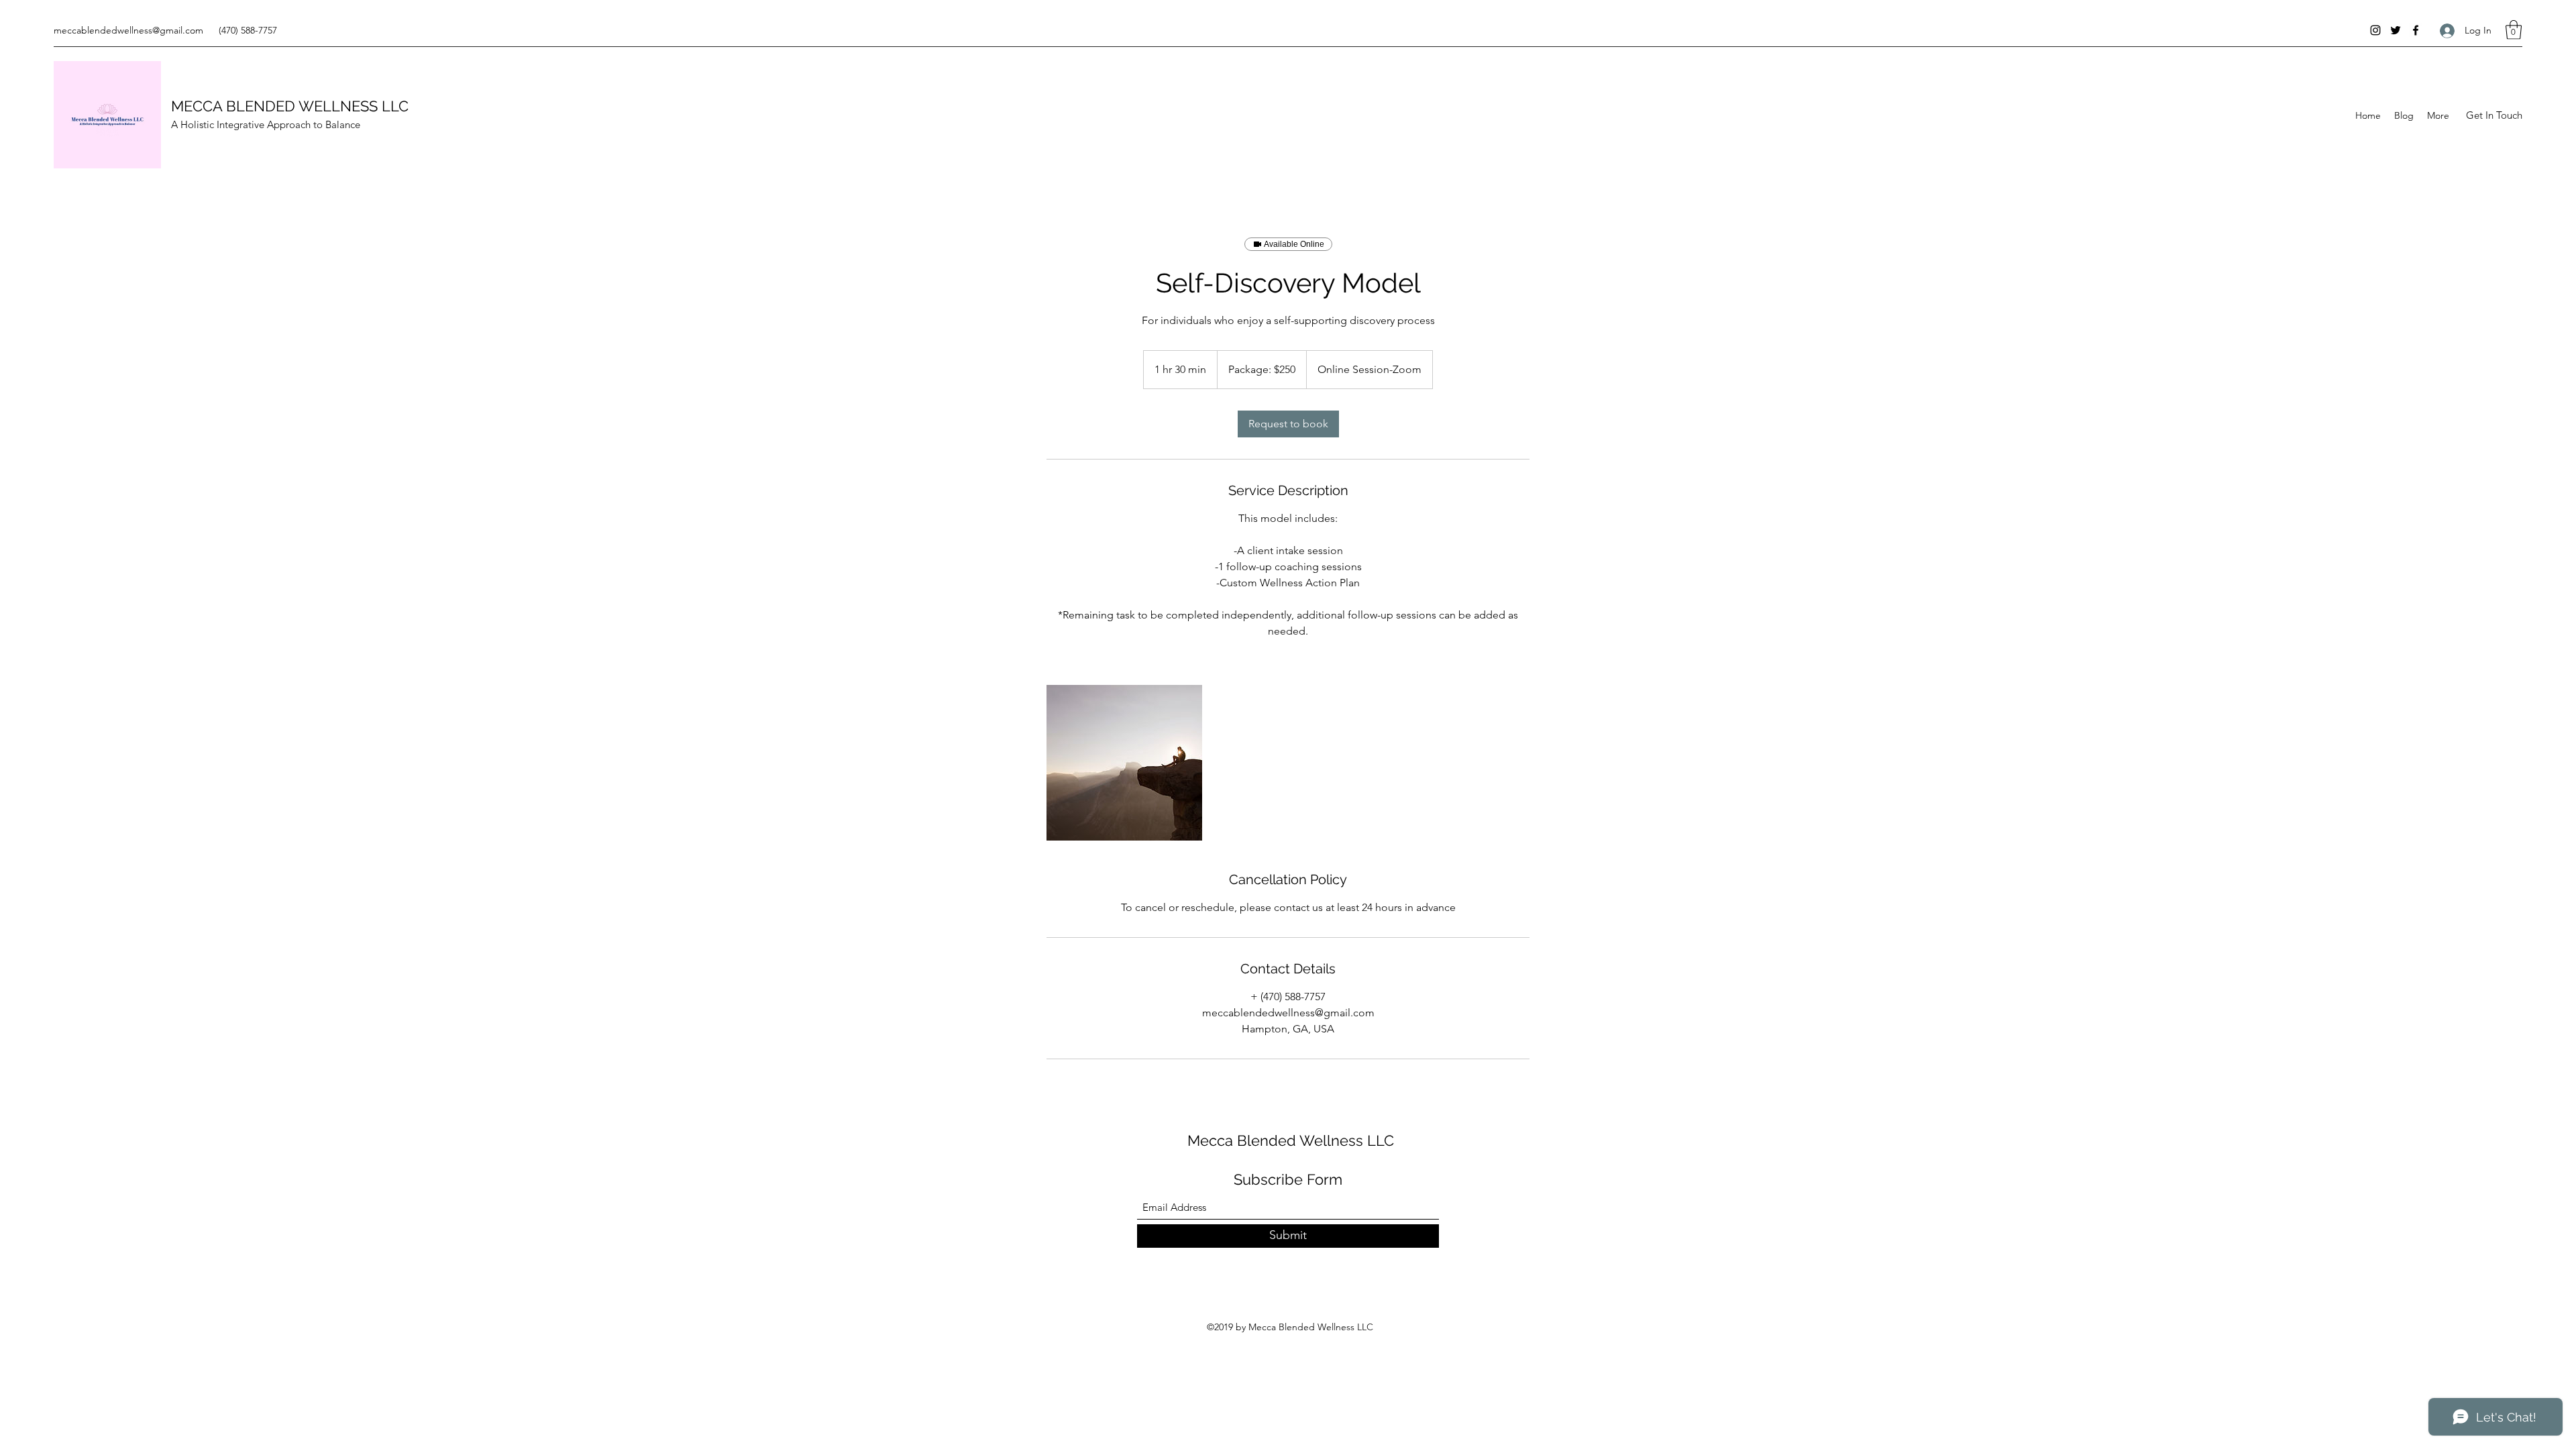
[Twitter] (2396, 30)
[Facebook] (2416, 30)
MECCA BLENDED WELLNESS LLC (290, 106)
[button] (2514, 30)
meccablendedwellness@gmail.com (128, 30)
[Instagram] (2375, 30)
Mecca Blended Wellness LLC (1291, 1140)
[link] (1288, 424)
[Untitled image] (1124, 763)
